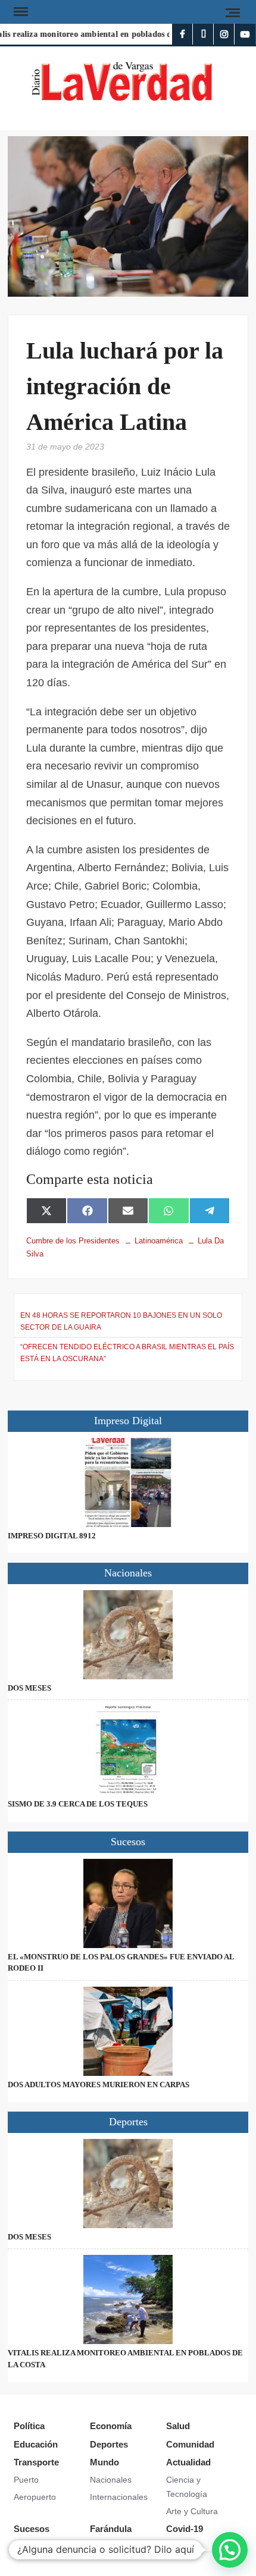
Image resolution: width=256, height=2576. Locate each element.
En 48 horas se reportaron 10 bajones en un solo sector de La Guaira (121, 1321)
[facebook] (182, 34)
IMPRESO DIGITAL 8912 (52, 1536)
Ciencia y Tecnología (187, 2487)
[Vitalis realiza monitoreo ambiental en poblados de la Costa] (128, 2299)
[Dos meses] (128, 1635)
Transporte (36, 2462)
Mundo (104, 2462)
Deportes (109, 2444)
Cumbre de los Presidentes (73, 1241)
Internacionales (119, 2497)
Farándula (111, 2529)
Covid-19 (185, 2529)
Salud (178, 2426)
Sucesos (32, 2529)
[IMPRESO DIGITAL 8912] (128, 1482)
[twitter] (203, 34)
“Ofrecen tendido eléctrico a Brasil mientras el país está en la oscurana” (127, 1353)
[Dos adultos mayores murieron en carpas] (128, 2031)
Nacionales (111, 2480)
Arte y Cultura (192, 2511)
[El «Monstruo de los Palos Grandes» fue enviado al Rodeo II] (128, 1903)
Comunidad (190, 2444)
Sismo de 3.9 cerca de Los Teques (78, 1804)
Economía (111, 2426)
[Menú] (20, 12)
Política (29, 2426)
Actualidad (188, 2462)
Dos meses (29, 1688)
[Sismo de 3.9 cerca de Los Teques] (128, 1751)
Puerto (26, 2480)
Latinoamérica (159, 1241)
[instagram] (224, 34)
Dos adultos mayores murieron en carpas (99, 2085)
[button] (230, 2550)
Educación (36, 2444)
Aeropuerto (35, 2497)
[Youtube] (245, 34)
